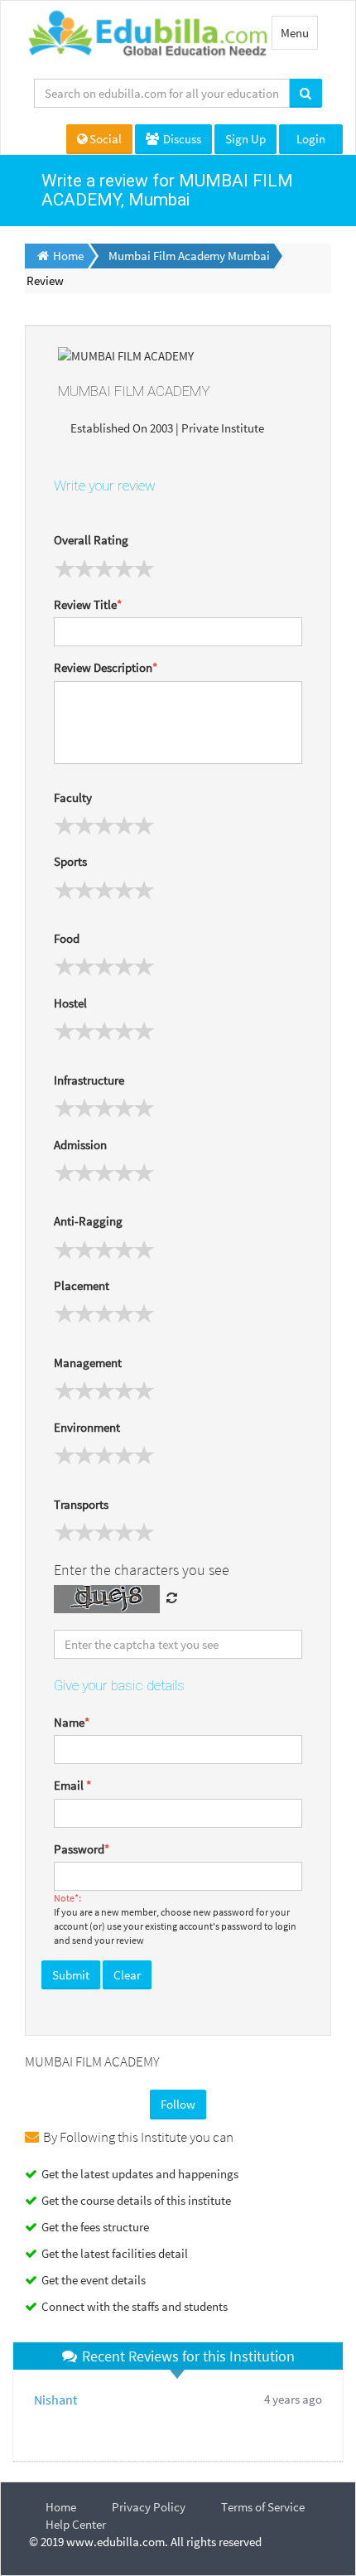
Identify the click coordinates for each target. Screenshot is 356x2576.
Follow (178, 2104)
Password (82, 1849)
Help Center (76, 2524)
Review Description (106, 667)
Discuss (181, 139)
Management (88, 1363)
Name (72, 1722)
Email (72, 1785)
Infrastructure (89, 1080)
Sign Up (245, 139)
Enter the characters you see (142, 1570)
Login (311, 139)
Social (106, 139)
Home (61, 2507)
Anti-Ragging (88, 1221)
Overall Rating (91, 540)
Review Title (88, 604)
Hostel (70, 1003)
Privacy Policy (149, 2507)
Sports (70, 861)
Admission (80, 1145)
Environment (87, 1427)
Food (67, 938)
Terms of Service (263, 2507)
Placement (82, 1286)
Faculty (73, 797)
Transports (81, 1504)
